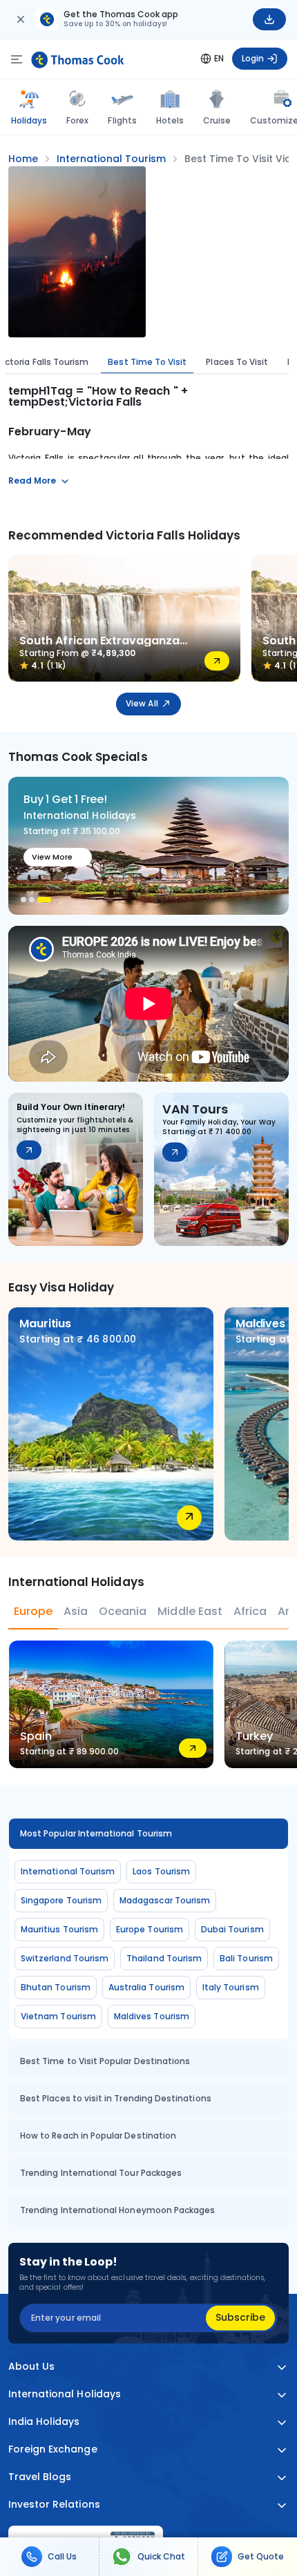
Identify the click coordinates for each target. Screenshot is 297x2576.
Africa (250, 1611)
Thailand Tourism (164, 1958)
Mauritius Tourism (59, 1929)
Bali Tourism (246, 1958)
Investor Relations (54, 2505)
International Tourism (68, 1871)
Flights (122, 120)
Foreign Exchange (53, 2449)
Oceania (123, 1611)
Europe (33, 1611)
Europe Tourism (150, 1929)
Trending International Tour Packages (101, 2173)
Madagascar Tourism (165, 1900)
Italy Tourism (231, 1987)
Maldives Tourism (152, 2016)
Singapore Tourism (61, 1900)
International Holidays (65, 2394)
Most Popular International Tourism (96, 1833)
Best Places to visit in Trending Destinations (116, 2098)
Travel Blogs (40, 2477)
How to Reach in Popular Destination (98, 2136)
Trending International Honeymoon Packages (117, 2210)
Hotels (170, 120)
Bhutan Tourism (56, 1987)
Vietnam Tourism (58, 2016)
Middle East (190, 1611)
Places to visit (237, 362)
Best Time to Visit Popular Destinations (105, 2061)
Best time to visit (147, 362)
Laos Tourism (161, 1871)
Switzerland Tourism (65, 1958)
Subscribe (240, 2317)
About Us (31, 2367)
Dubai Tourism (232, 1929)
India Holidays (44, 2422)
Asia (76, 1611)
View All (142, 703)
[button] (23, 900)
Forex (77, 120)
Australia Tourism (146, 1987)
